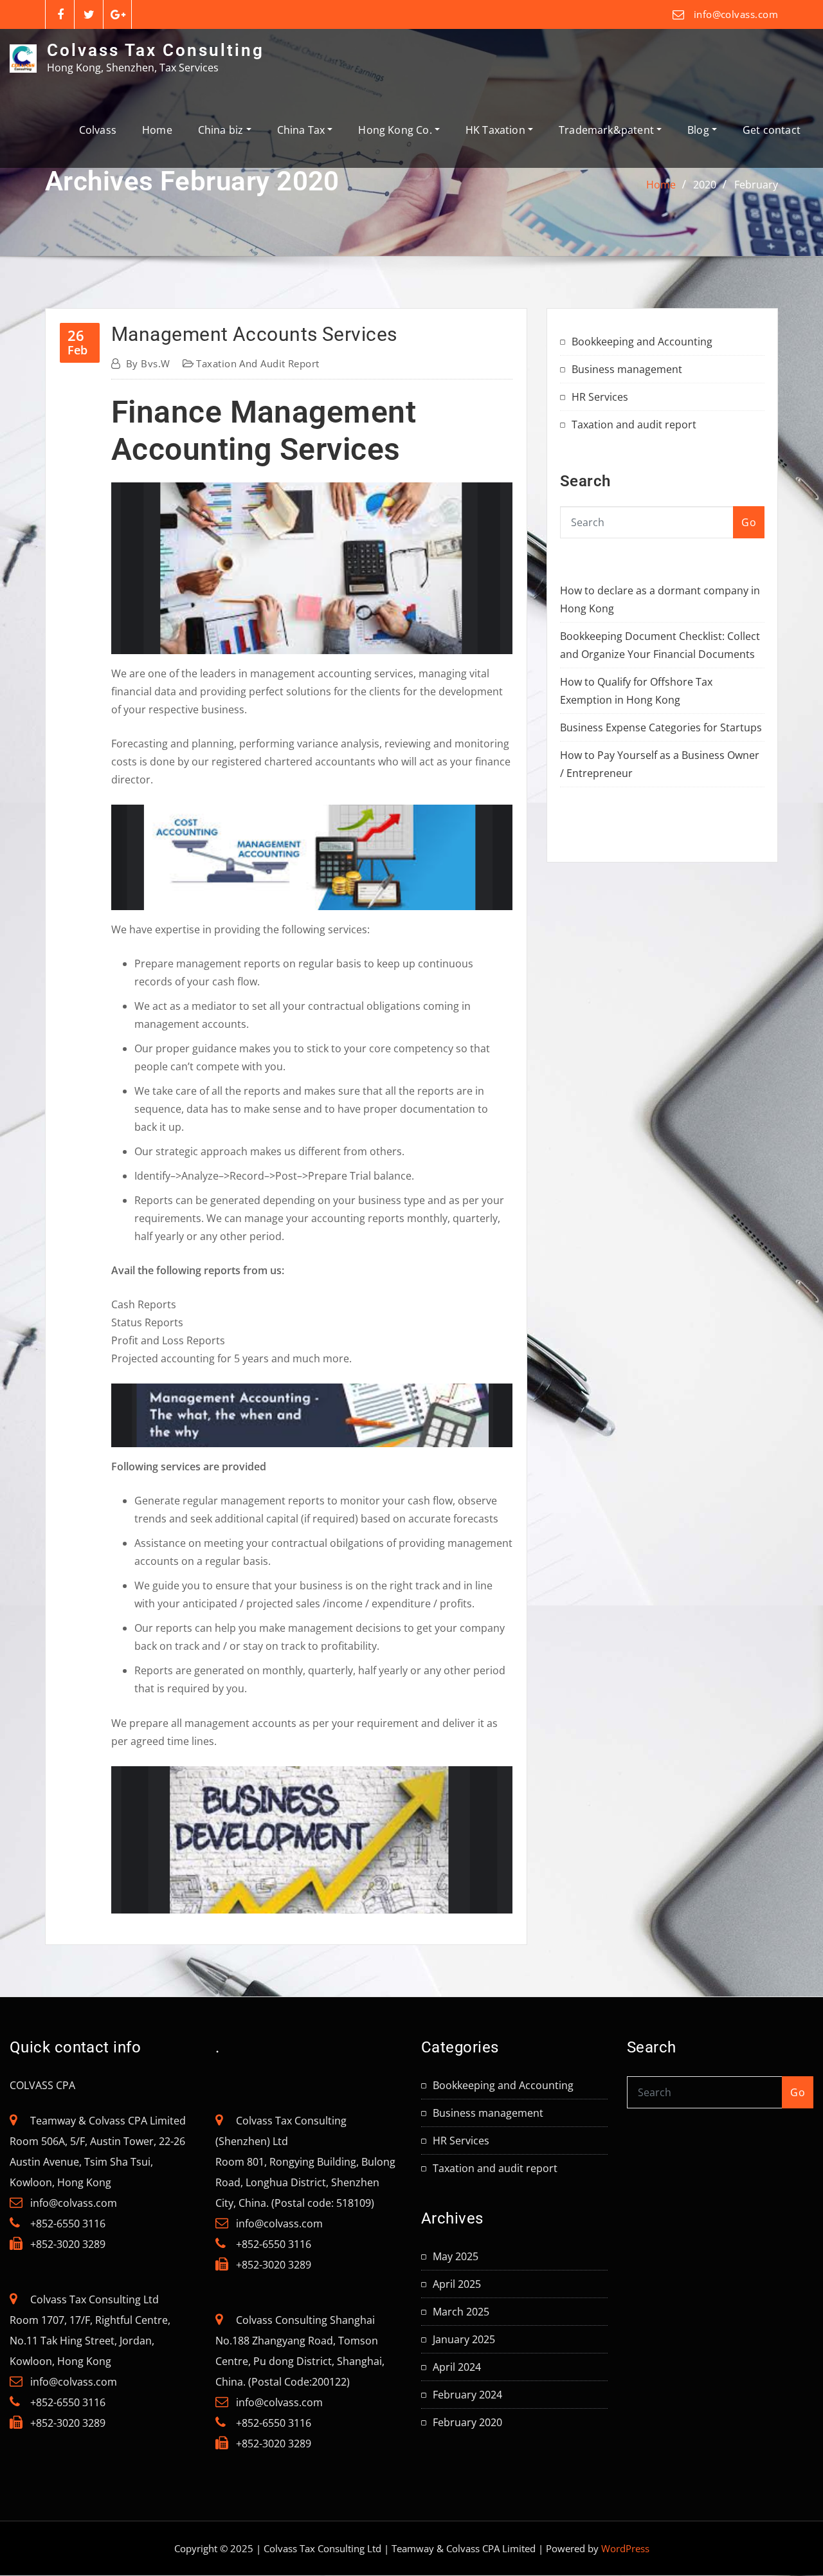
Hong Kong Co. (396, 130)
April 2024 (457, 2367)
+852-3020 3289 (68, 2244)
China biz (222, 130)
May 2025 (456, 2256)
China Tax (303, 130)
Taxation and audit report (258, 363)
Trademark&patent (608, 130)
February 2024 (467, 2395)
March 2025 (461, 2312)
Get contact (772, 130)
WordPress (625, 2548)
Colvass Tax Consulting (156, 50)
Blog (700, 130)
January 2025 (464, 2339)
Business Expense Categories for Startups (661, 727)
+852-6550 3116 (68, 2224)
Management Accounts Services (254, 334)
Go (749, 522)
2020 (705, 185)
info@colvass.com (736, 14)
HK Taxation (497, 130)
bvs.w (148, 363)
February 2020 (467, 2422)
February (756, 185)
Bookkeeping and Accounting (642, 342)
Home (157, 130)
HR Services (600, 397)
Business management (627, 369)
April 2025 (457, 2284)
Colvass (98, 130)
